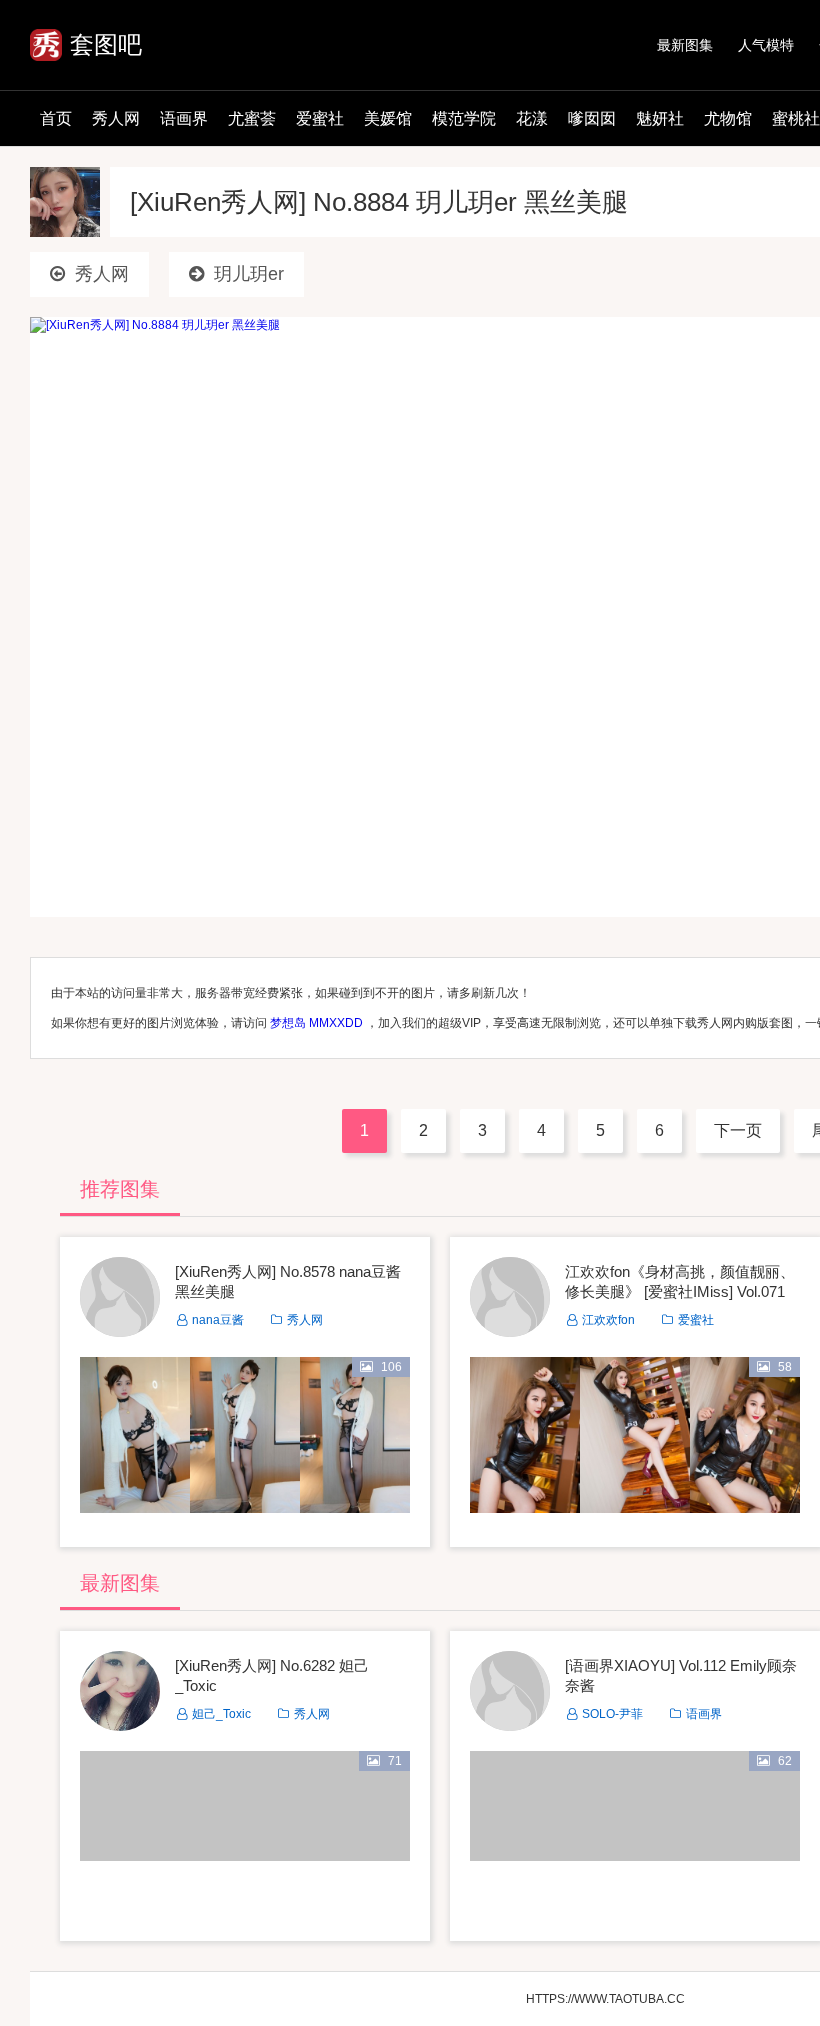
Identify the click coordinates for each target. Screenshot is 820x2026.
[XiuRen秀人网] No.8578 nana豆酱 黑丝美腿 (288, 1281)
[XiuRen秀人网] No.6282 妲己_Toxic (272, 1675)
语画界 (184, 118)
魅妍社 (660, 118)
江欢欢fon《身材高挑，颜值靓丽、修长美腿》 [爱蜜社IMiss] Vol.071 (680, 1281)
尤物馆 (728, 118)
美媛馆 (388, 118)
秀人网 (116, 118)
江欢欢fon (608, 1320)
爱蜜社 (320, 118)
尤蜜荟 (252, 118)
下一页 (738, 1130)
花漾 (532, 118)
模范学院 (464, 118)
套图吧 (106, 44)
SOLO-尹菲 (612, 1714)
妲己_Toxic (221, 1714)
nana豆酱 (218, 1320)
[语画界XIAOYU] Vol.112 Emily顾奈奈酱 (681, 1675)
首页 (56, 118)
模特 (766, 45)
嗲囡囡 (592, 118)
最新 (685, 45)
